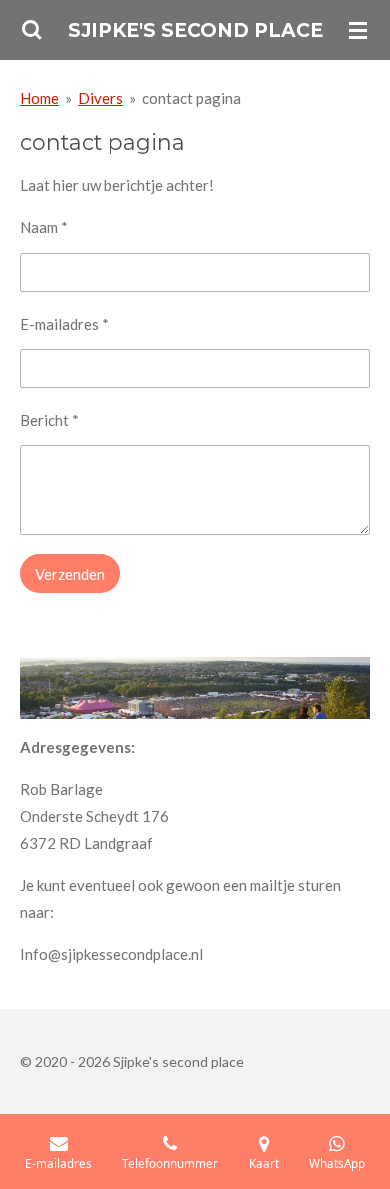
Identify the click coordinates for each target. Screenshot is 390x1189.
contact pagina (191, 98)
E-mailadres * (64, 324)
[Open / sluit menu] (358, 30)
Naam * (44, 227)
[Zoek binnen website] (32, 30)
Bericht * (49, 420)
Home (39, 98)
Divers (100, 98)
